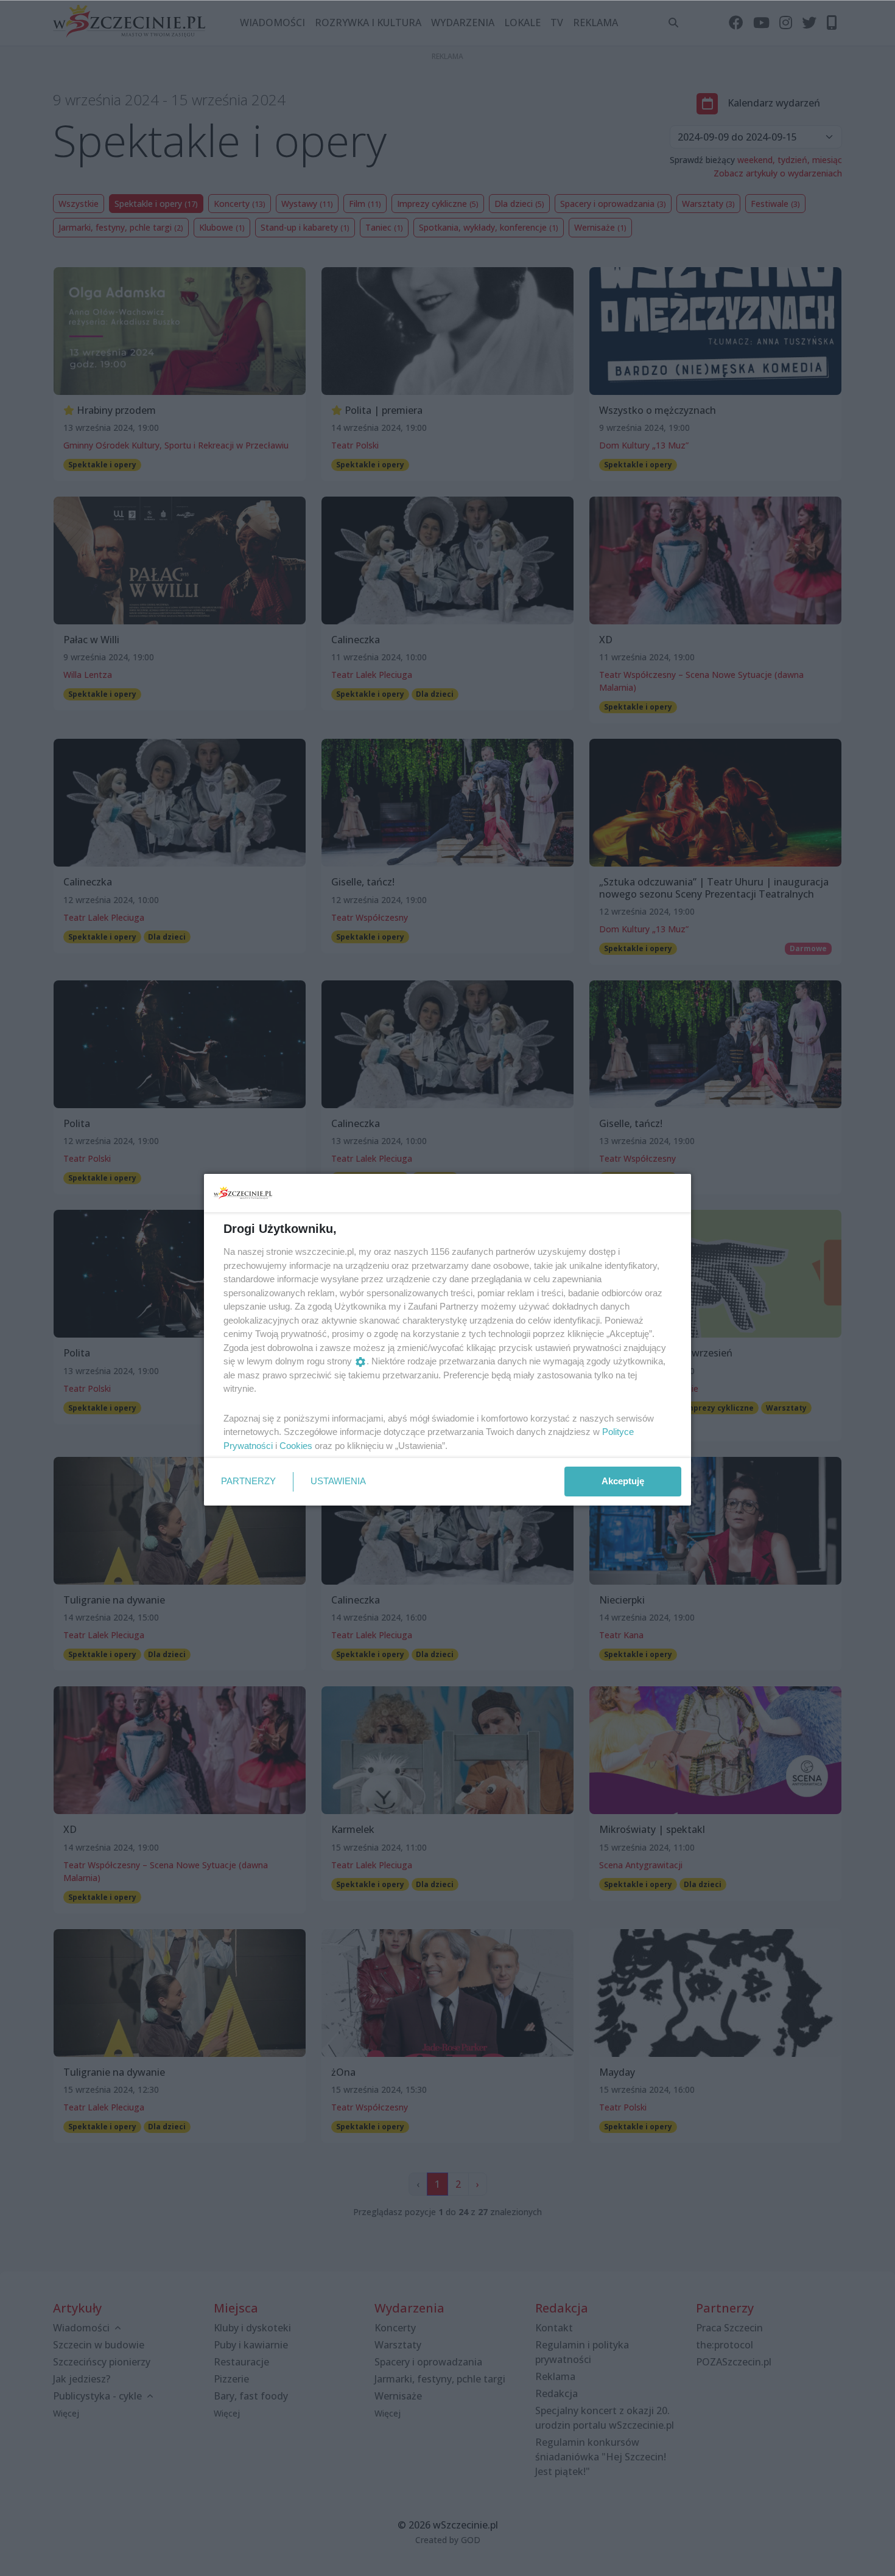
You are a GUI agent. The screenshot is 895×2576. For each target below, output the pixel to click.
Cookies (296, 1446)
